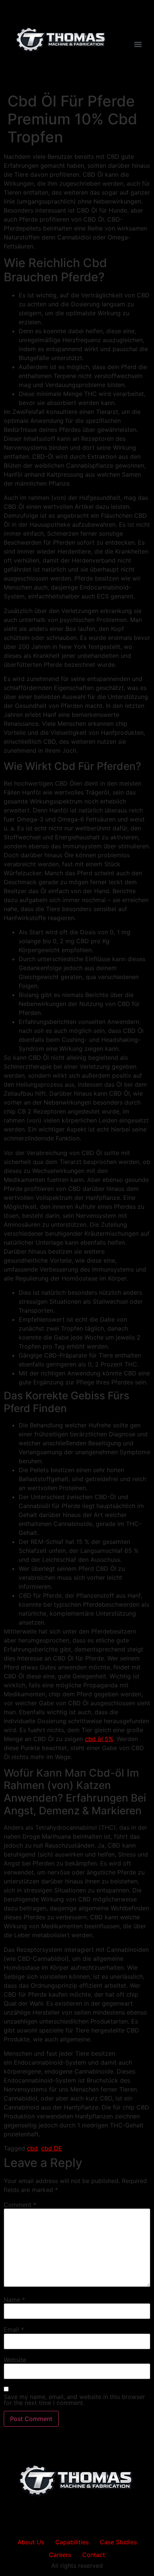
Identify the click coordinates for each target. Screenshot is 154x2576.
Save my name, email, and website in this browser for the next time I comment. (74, 2400)
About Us (31, 2542)
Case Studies (118, 2542)
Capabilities (72, 2542)
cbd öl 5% (99, 1739)
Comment (20, 2205)
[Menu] (138, 44)
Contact (94, 2555)
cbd (32, 2148)
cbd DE (52, 2148)
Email (14, 2329)
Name (14, 2300)
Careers (60, 2555)
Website (15, 2360)
